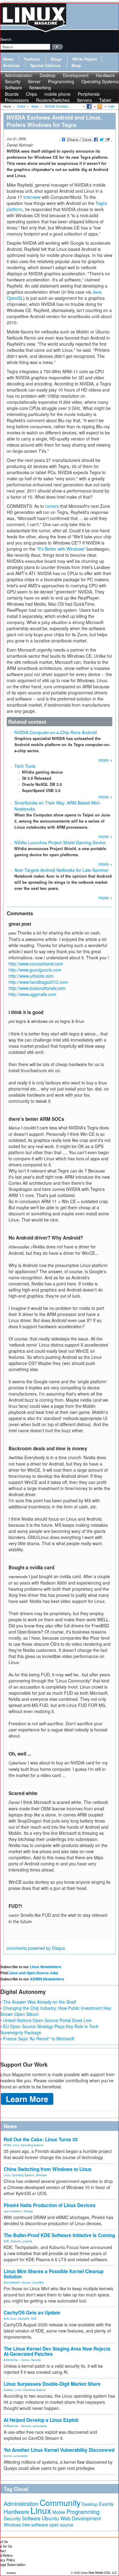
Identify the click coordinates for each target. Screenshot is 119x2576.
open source (61, 2525)
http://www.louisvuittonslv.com (37, 988)
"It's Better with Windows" (61, 549)
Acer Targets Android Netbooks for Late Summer (61, 870)
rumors (52, 506)
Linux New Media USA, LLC (99, 2573)
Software (13, 87)
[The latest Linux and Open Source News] (99, 106)
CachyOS (24, 2318)
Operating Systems (100, 81)
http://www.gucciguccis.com (35, 970)
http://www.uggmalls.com (32, 994)
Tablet (105, 100)
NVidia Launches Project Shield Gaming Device (60, 842)
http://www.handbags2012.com (38, 982)
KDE (6, 2241)
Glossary (11, 2573)
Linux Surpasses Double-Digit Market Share (52, 2384)
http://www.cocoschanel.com (36, 964)
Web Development (81, 2518)
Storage (28, 2211)
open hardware (13, 2211)
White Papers (85, 59)
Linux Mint (38, 2282)
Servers (84, 100)
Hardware (16, 2511)
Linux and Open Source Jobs (33, 1973)
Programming (61, 81)
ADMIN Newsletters (47, 1979)
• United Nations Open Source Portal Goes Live (46, 2020)
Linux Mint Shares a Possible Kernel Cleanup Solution (54, 2274)
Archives (11, 65)
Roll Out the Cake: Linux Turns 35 (41, 2139)
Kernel (26, 2282)
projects (27, 2241)
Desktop (8, 2390)
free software (35, 2524)
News (8, 59)
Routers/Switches (53, 100)
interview (32, 197)
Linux (16, 2145)
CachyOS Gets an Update (32, 2313)
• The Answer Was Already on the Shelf (38, 2002)
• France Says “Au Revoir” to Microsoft (37, 2039)
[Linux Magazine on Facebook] (89, 106)
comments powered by (36, 1948)
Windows (41, 2175)
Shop (76, 65)
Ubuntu (50, 2518)
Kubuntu (16, 2241)
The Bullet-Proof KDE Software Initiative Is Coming (59, 2235)
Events (106, 2504)
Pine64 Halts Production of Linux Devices (50, 2205)
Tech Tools (25, 766)
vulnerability (40, 2426)
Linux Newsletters (46, 1967)
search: (6, 39)
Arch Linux (10, 2318)
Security (36, 2360)
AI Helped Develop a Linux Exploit (41, 2420)
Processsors (17, 100)
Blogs (56, 59)
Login (111, 106)
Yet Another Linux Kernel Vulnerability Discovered (59, 2450)
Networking (40, 87)
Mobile (59, 2512)
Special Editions (45, 65)
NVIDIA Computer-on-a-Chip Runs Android (56, 732)
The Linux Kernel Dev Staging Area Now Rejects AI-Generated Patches (57, 2351)
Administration (12, 2282)
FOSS (7, 2145)
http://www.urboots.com (31, 976)
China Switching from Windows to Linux (48, 2169)
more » (105, 760)
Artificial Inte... (12, 2360)
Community (60, 2502)
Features (32, 59)
